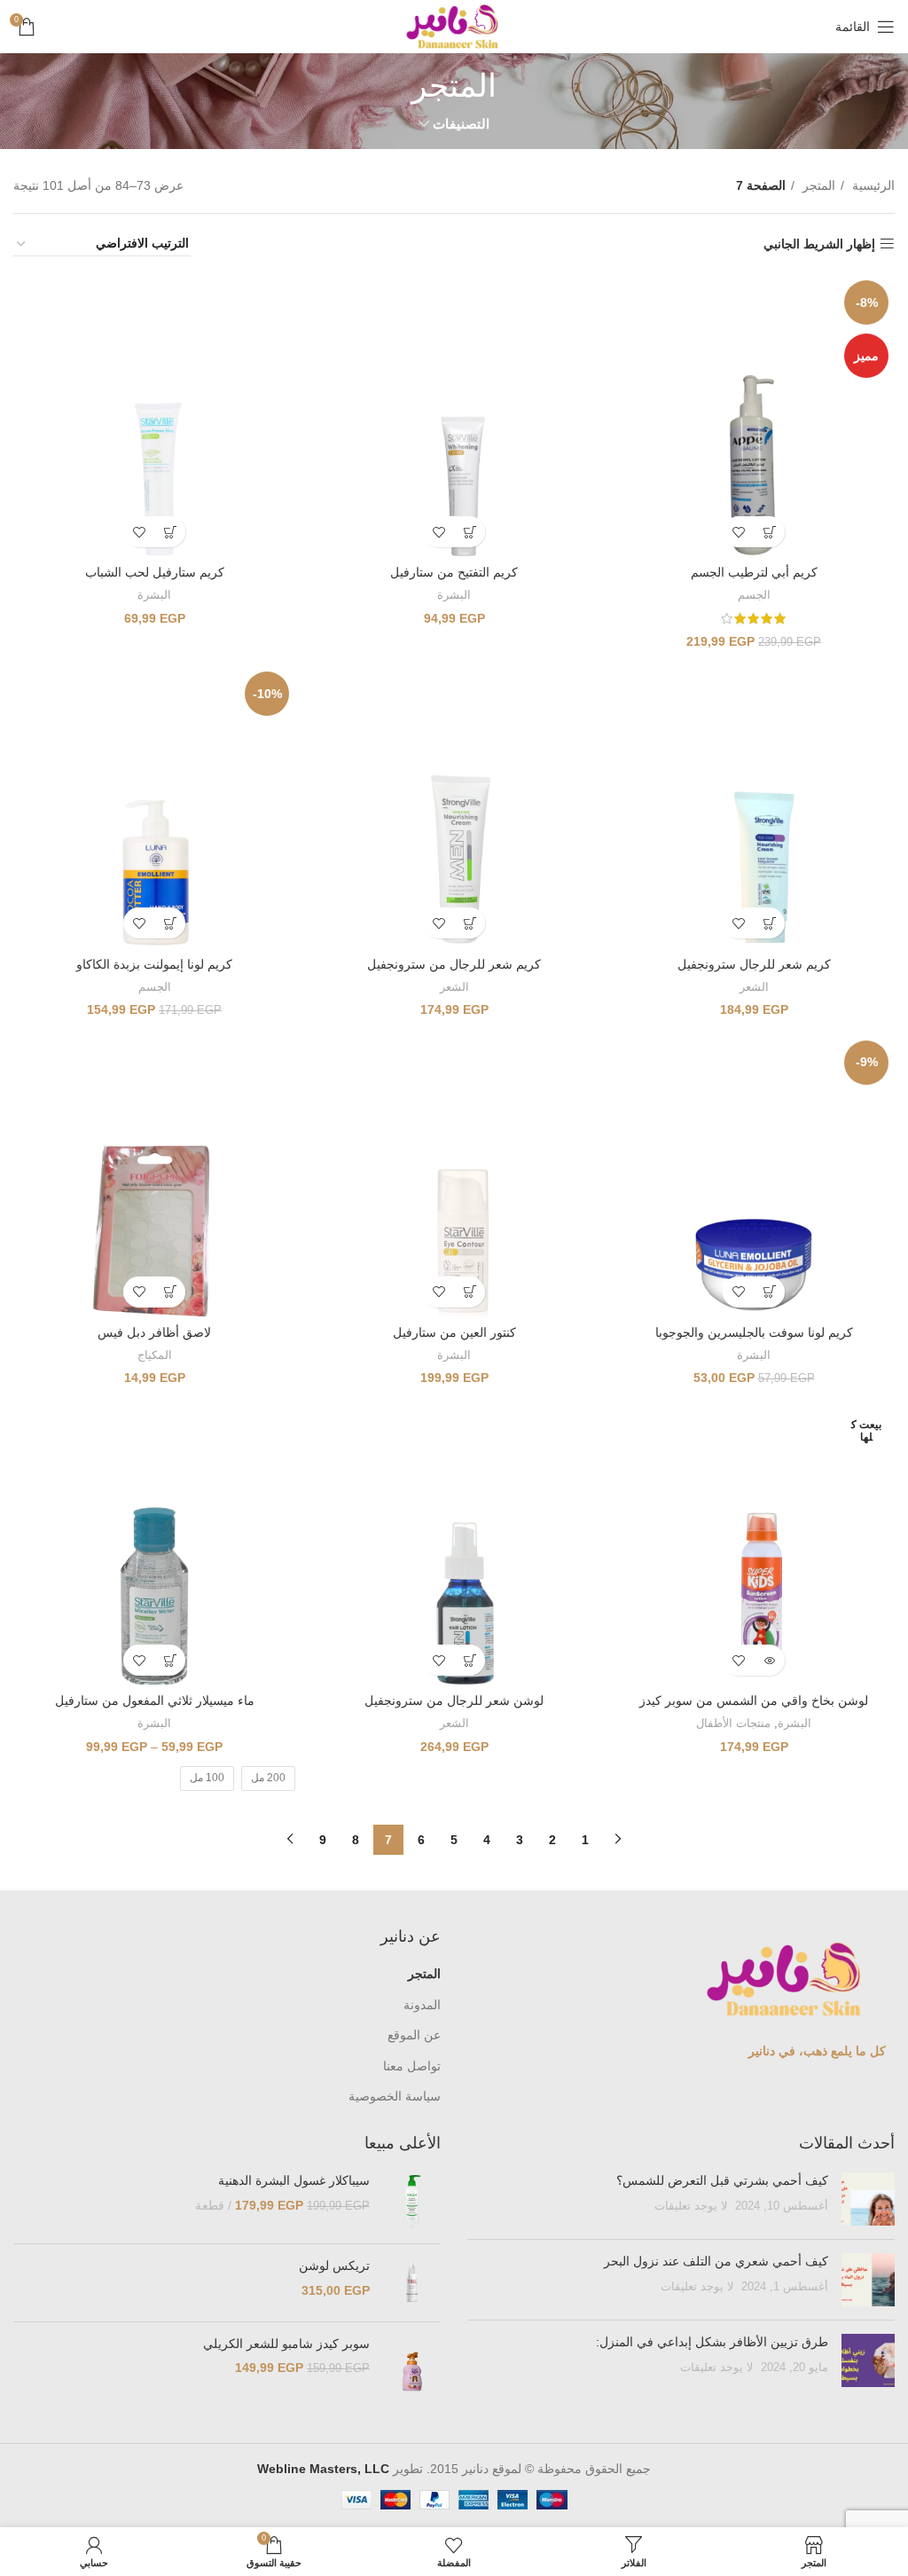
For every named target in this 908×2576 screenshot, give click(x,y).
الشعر (754, 987)
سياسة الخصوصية (395, 2096)
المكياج (155, 1355)
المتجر (817, 185)
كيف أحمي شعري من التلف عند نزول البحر (716, 2261)
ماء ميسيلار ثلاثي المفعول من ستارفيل (155, 1700)
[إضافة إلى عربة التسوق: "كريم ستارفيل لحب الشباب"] (170, 532)
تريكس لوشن (334, 2266)
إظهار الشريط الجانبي (819, 244)
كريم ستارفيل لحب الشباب (155, 572)
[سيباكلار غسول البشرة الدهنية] (412, 2201)
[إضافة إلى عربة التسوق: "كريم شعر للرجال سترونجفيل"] (769, 923)
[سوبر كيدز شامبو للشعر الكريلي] (412, 2372)
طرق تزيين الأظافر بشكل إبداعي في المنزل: (710, 2342)
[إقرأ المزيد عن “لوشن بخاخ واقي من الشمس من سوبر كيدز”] (769, 1660)
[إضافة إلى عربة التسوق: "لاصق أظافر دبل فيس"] (170, 1292)
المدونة (422, 2005)
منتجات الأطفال (733, 1723)
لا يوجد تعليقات (691, 2206)
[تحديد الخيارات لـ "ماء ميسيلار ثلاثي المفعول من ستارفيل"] (170, 1660)
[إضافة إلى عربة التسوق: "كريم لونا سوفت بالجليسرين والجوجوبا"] (769, 1292)
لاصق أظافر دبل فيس (154, 1332)
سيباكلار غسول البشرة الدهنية (294, 2180)
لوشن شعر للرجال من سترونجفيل (454, 1700)
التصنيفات (461, 124)
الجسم (754, 595)
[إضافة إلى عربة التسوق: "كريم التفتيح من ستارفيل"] (470, 532)
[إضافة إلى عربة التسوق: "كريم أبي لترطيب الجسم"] (769, 532)
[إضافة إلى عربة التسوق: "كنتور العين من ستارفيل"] (470, 1292)
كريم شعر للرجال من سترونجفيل (454, 964)
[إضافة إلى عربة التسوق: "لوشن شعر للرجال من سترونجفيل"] (470, 1660)
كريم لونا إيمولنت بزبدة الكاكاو (154, 964)
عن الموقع (414, 2035)
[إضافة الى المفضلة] (738, 532)
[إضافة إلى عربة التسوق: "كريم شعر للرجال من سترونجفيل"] (470, 923)
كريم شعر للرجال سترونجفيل (754, 964)
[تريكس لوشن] (412, 2282)
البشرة (454, 595)
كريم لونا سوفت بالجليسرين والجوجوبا (754, 1332)
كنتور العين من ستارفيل (454, 1332)
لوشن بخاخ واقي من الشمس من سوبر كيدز (754, 1700)
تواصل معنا (412, 2066)
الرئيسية (872, 185)
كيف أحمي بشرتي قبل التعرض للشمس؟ (722, 2180)
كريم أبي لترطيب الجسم (754, 572)
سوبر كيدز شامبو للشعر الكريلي (286, 2344)
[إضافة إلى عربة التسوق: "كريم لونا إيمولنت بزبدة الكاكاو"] (170, 923)
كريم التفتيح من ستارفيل (454, 572)
